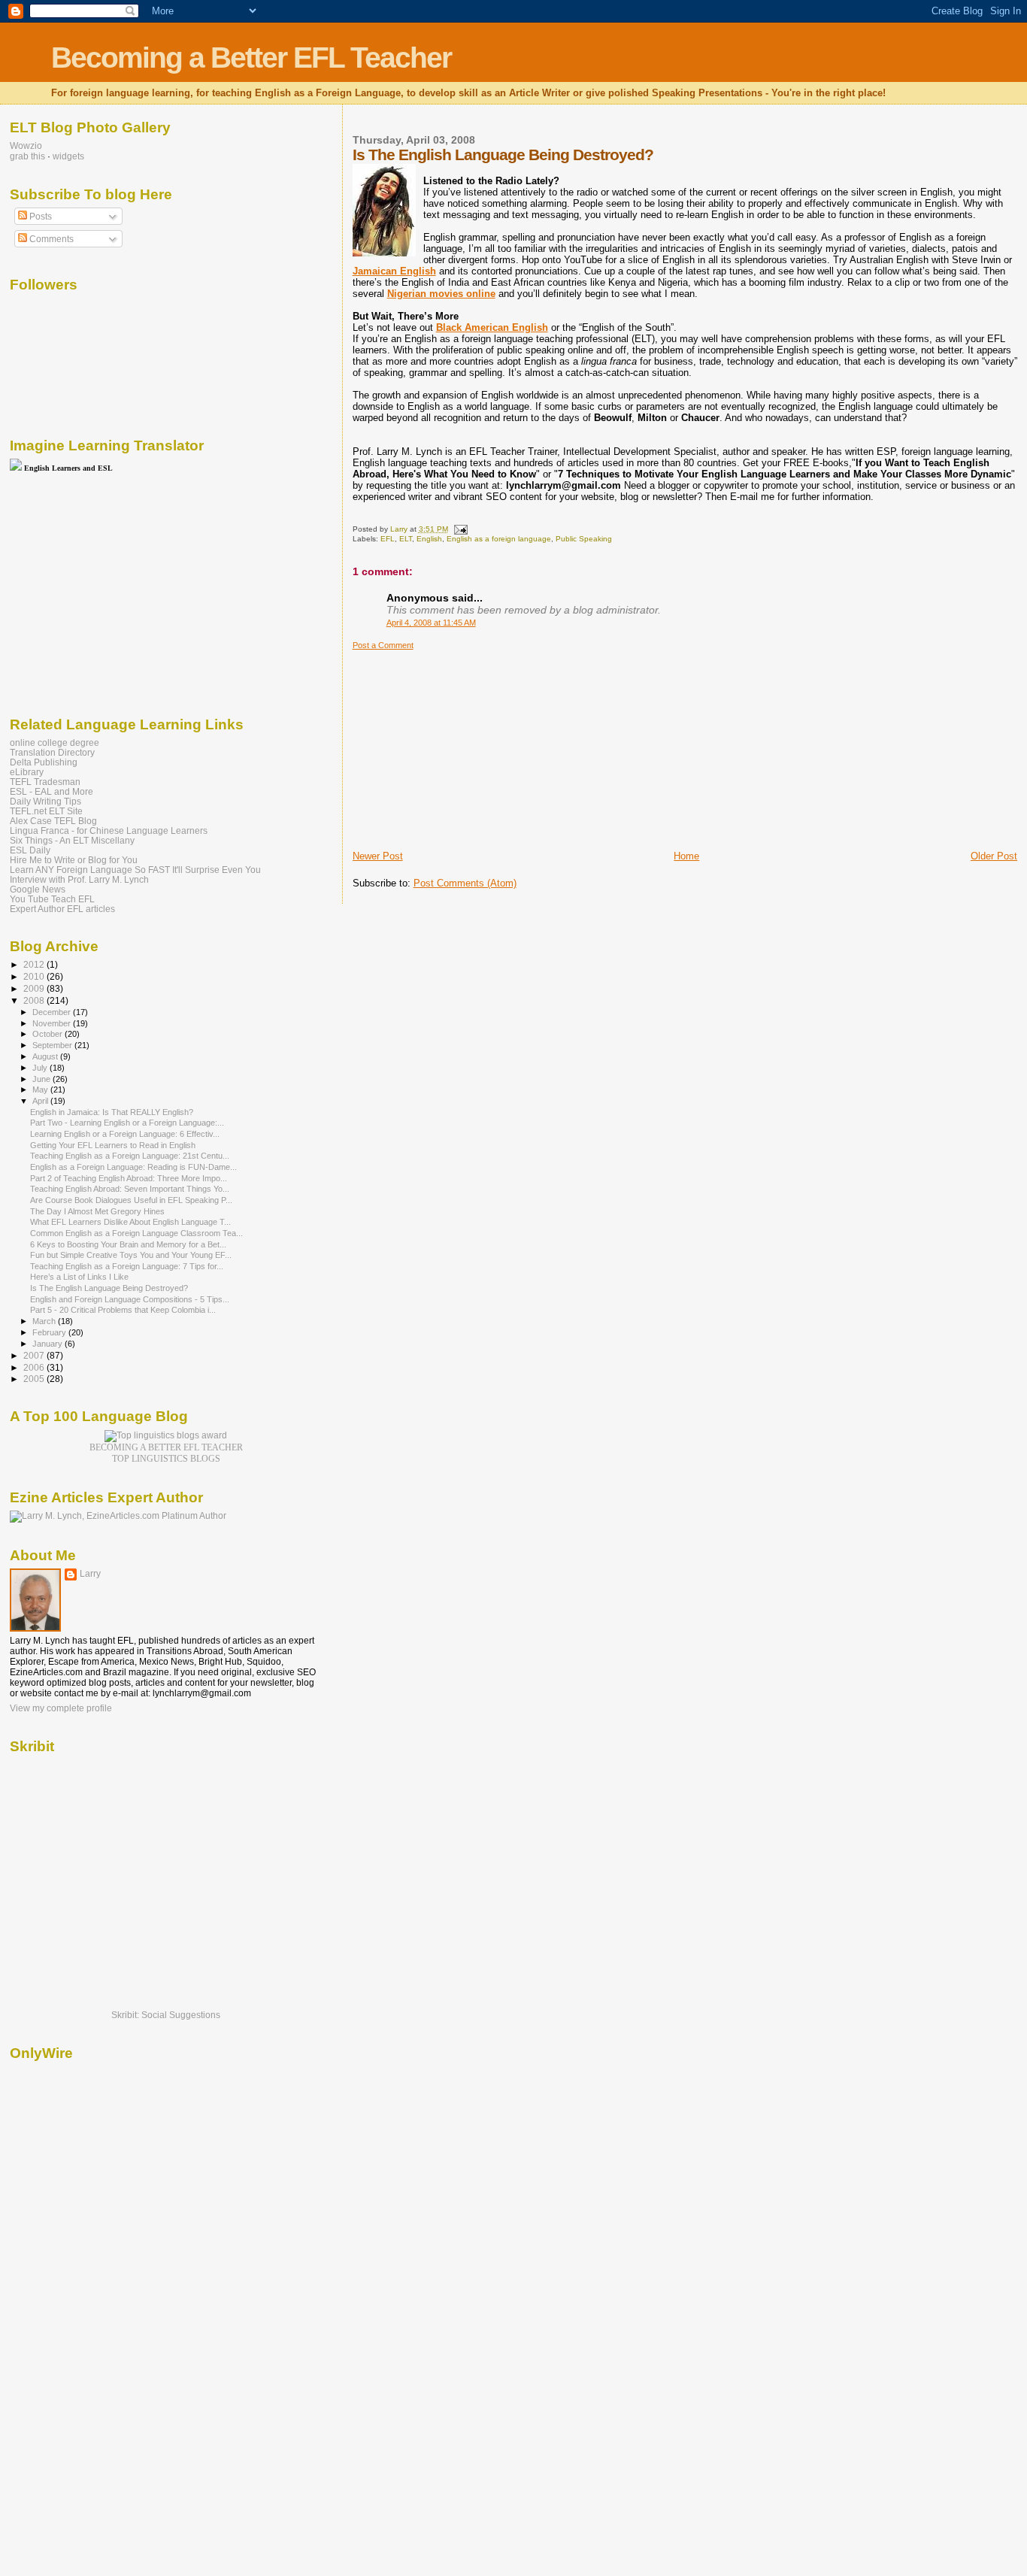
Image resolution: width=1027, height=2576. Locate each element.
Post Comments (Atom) (465, 883)
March (45, 1321)
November (53, 1023)
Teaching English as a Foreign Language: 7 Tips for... (127, 1266)
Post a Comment (383, 645)
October (48, 1034)
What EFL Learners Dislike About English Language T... (130, 1222)
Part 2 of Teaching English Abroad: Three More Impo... (129, 1178)
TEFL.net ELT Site (46, 811)
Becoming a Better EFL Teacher (251, 58)
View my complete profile (61, 1708)
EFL (388, 539)
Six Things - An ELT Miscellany (72, 840)
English (429, 539)
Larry (90, 1574)
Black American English (492, 327)
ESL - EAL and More (52, 791)
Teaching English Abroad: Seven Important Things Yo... (130, 1189)
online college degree (55, 742)
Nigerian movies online (441, 294)
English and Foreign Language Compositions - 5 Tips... (130, 1299)
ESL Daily (30, 850)
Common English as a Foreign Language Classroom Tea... (136, 1233)
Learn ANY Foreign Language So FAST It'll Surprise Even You (135, 870)
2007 (35, 1355)
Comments (50, 239)
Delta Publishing (44, 762)
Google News (38, 889)
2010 (35, 976)
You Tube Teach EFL (52, 899)
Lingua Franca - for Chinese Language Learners (109, 830)
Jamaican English (394, 271)
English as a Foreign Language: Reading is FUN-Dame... (133, 1167)
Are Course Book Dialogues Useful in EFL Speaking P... (131, 1200)
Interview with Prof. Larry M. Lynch (79, 879)
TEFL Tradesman (45, 782)
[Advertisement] (465, 744)
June (42, 1079)
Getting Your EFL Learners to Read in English (113, 1145)
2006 (35, 1367)
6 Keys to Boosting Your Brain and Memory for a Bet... (128, 1244)
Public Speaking (584, 539)
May (41, 1089)
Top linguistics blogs (166, 1459)
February (50, 1332)
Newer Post (378, 856)
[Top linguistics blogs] (166, 1435)
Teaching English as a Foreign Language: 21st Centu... (130, 1156)
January (48, 1344)
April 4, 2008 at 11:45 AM (431, 623)
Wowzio (26, 146)
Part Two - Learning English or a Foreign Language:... (127, 1123)
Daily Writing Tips (45, 801)
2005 (35, 1379)
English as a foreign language (499, 539)
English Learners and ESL (68, 468)
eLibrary (27, 772)
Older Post (994, 856)
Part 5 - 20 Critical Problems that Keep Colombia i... (123, 1310)
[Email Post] (460, 529)
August (46, 1056)
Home (686, 856)
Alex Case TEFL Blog (53, 821)
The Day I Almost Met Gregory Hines (97, 1211)
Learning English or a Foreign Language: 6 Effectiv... (125, 1134)
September (53, 1045)
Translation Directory (52, 752)
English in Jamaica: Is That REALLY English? (112, 1112)
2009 (35, 988)
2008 (35, 1000)
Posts (39, 217)
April (41, 1101)
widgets (68, 156)
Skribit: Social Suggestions (166, 2015)
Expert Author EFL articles (62, 909)
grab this (27, 156)
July (41, 1068)
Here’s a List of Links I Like (79, 1277)
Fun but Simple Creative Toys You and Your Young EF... (131, 1255)
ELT (406, 539)
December (53, 1012)
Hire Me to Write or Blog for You (74, 860)
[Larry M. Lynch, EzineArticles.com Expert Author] (118, 1516)
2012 (35, 964)
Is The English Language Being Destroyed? (109, 1288)
